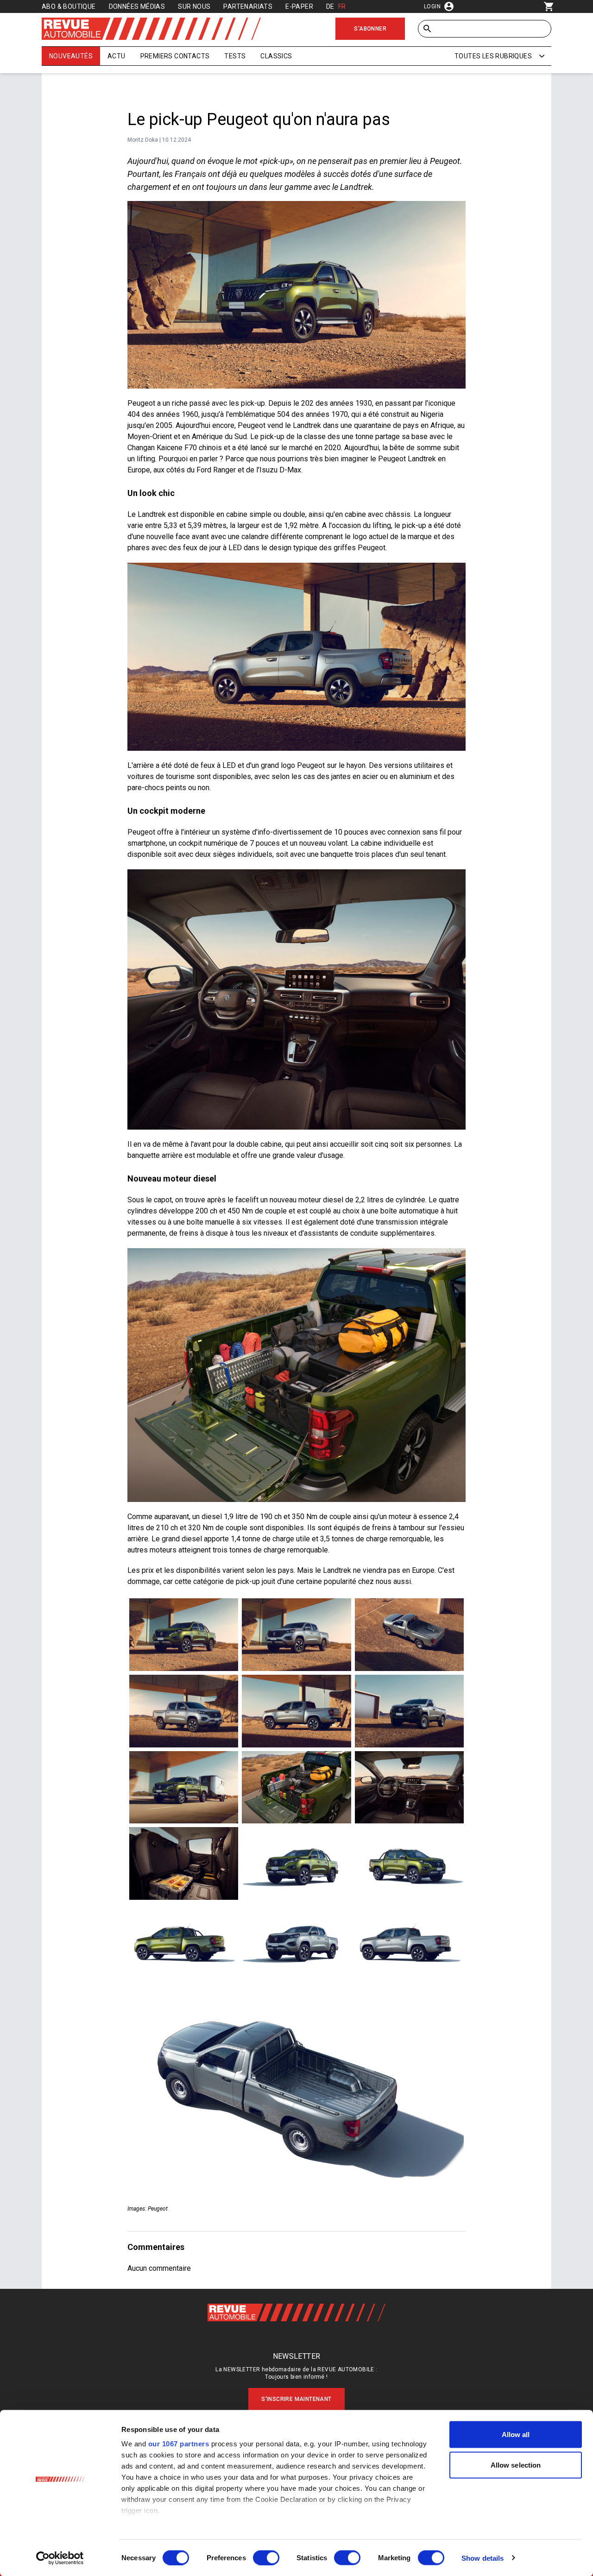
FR (342, 6)
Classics (276, 56)
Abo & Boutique (69, 6)
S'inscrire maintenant (296, 2399)
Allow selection (516, 2465)
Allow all (516, 2435)
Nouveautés (71, 56)
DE (330, 6)
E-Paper (299, 6)
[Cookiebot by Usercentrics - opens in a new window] (60, 2558)
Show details (483, 2558)
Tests (235, 56)
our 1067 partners (179, 2444)
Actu (117, 56)
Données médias (137, 6)
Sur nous (194, 6)
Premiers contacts (175, 56)
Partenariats (248, 6)
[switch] (266, 2557)
